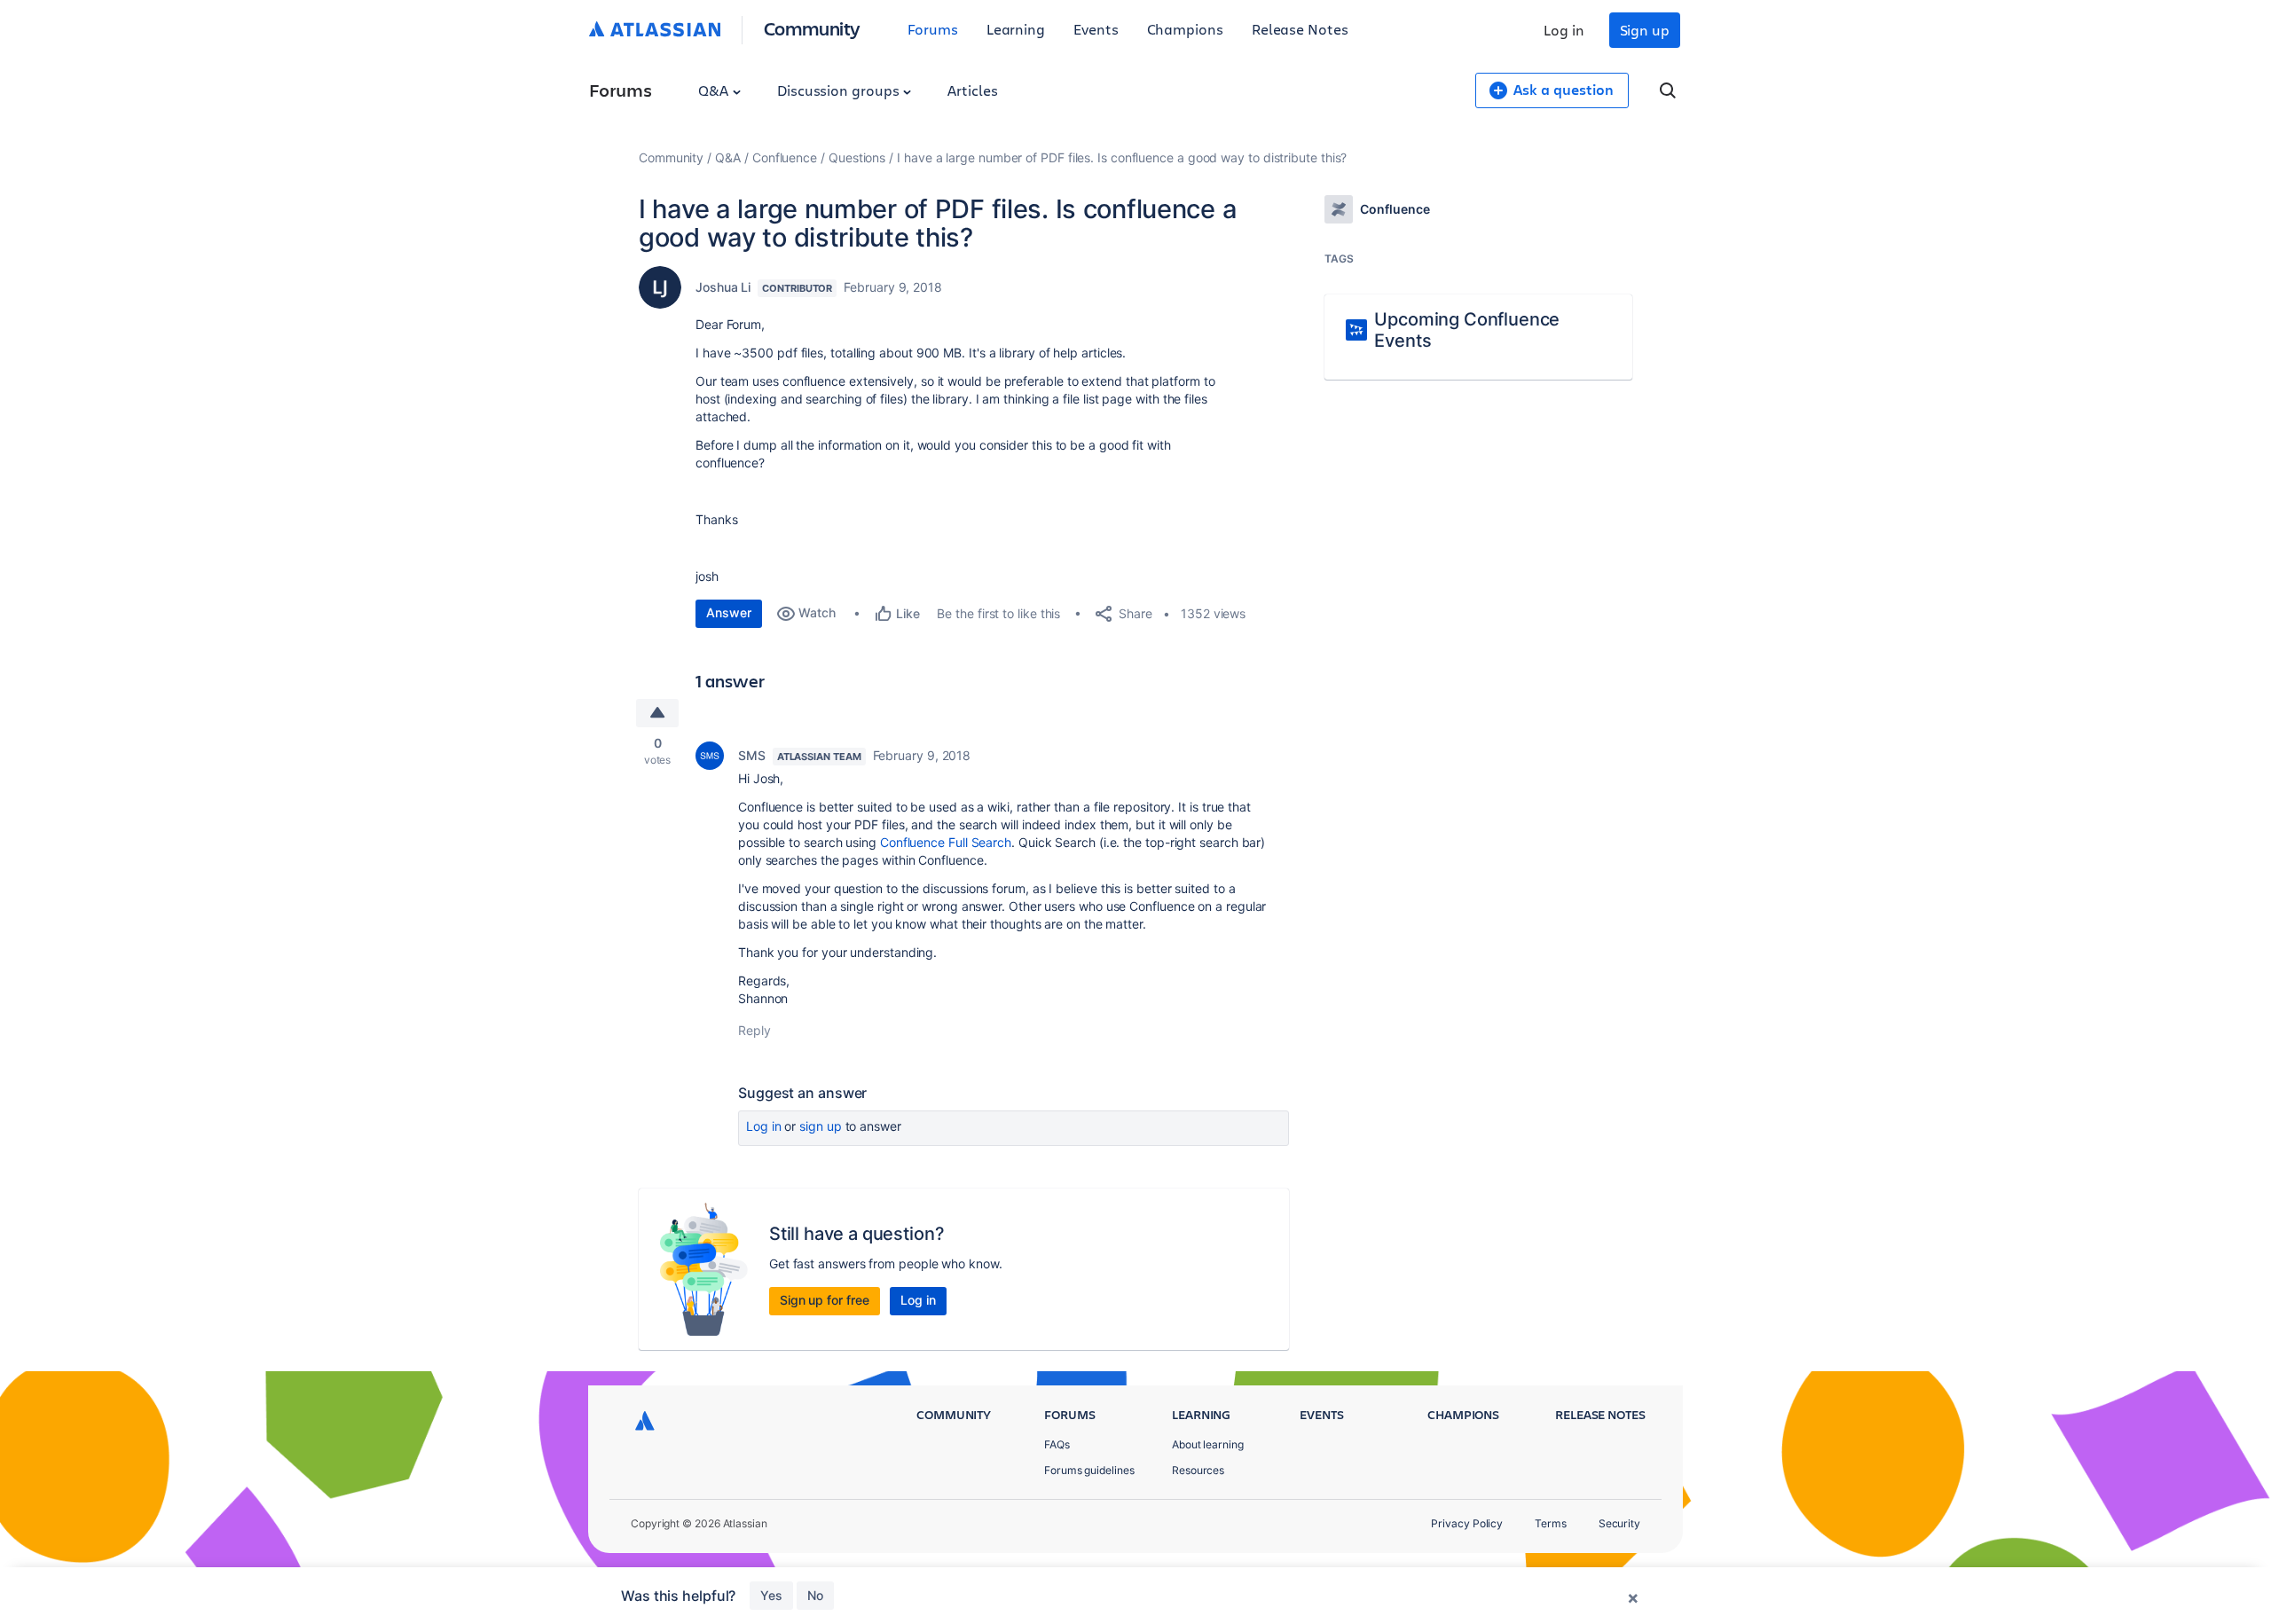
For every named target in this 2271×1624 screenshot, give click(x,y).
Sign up (1645, 30)
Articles (972, 90)
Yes (771, 1595)
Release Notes (1300, 29)
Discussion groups (840, 90)
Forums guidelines (1089, 1470)
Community (812, 28)
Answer (729, 612)
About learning (1208, 1444)
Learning (1016, 29)
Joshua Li (723, 287)
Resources (1198, 1470)
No (815, 1595)
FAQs (1057, 1444)
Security (1619, 1523)
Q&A (715, 90)
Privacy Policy (1467, 1523)
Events (1096, 29)
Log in (1564, 30)
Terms (1551, 1523)
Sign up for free (825, 1300)
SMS (752, 755)
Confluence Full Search (946, 842)
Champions (1185, 29)
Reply (754, 1030)
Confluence (785, 157)
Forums (933, 29)
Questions (857, 157)
